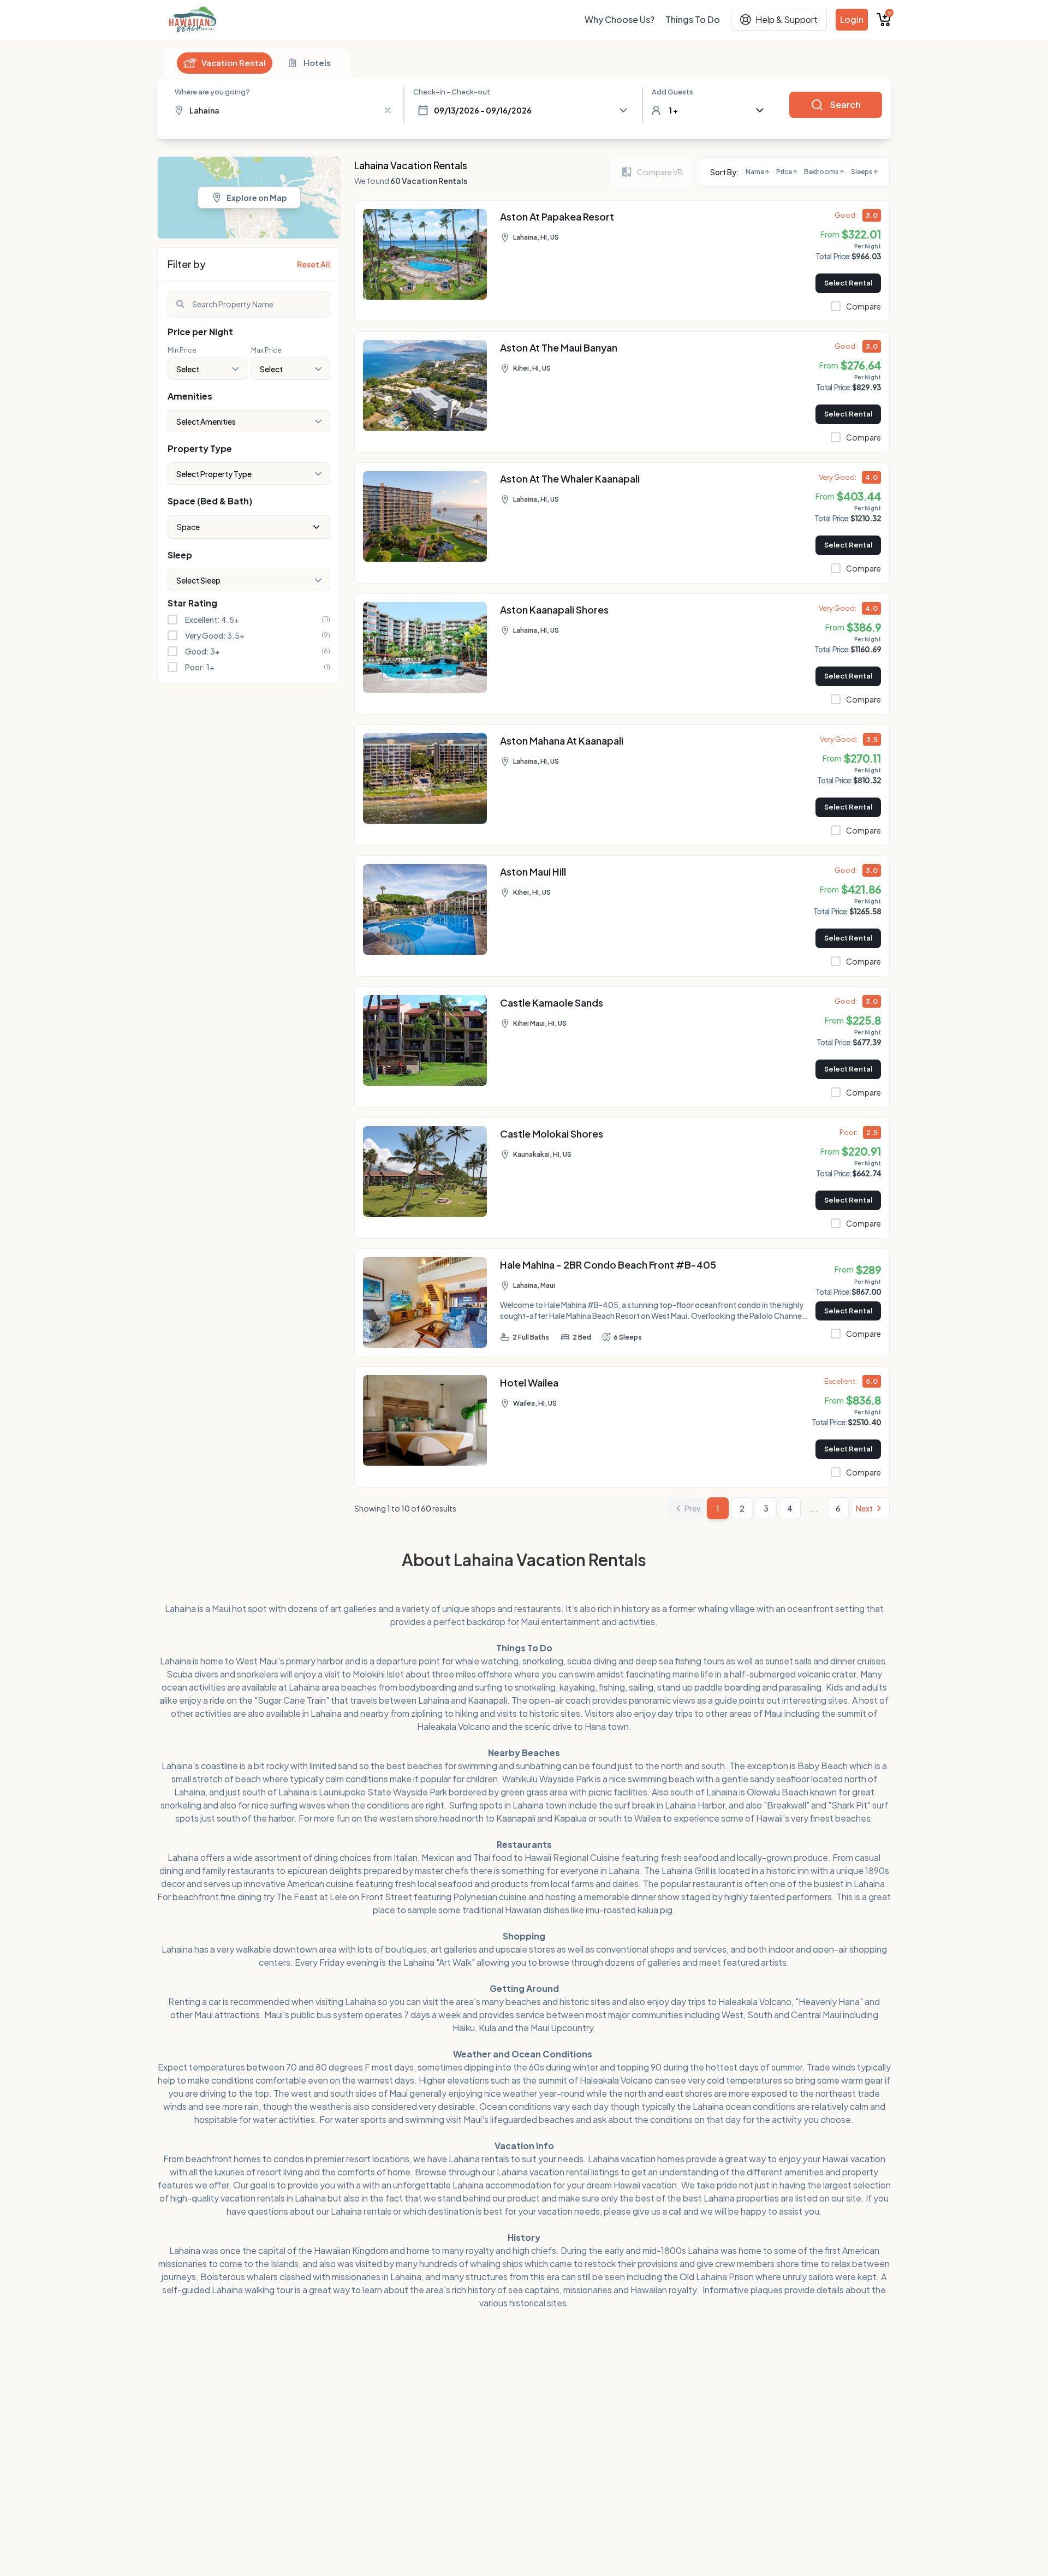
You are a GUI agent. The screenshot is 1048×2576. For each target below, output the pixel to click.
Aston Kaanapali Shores (554, 609)
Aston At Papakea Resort (557, 216)
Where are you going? (212, 92)
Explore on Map (257, 198)
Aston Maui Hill (533, 871)
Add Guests (672, 92)
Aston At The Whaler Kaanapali (570, 478)
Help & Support (787, 19)
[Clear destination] (388, 110)
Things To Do (693, 19)
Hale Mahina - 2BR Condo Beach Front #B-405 (608, 1265)
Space (188, 527)
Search (845, 105)
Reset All (314, 264)
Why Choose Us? (620, 19)
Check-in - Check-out (452, 92)
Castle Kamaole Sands (552, 1003)
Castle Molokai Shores (552, 1134)
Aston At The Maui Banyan (559, 347)
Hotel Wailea (529, 1382)
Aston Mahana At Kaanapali (562, 740)
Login (852, 19)
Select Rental (848, 283)
